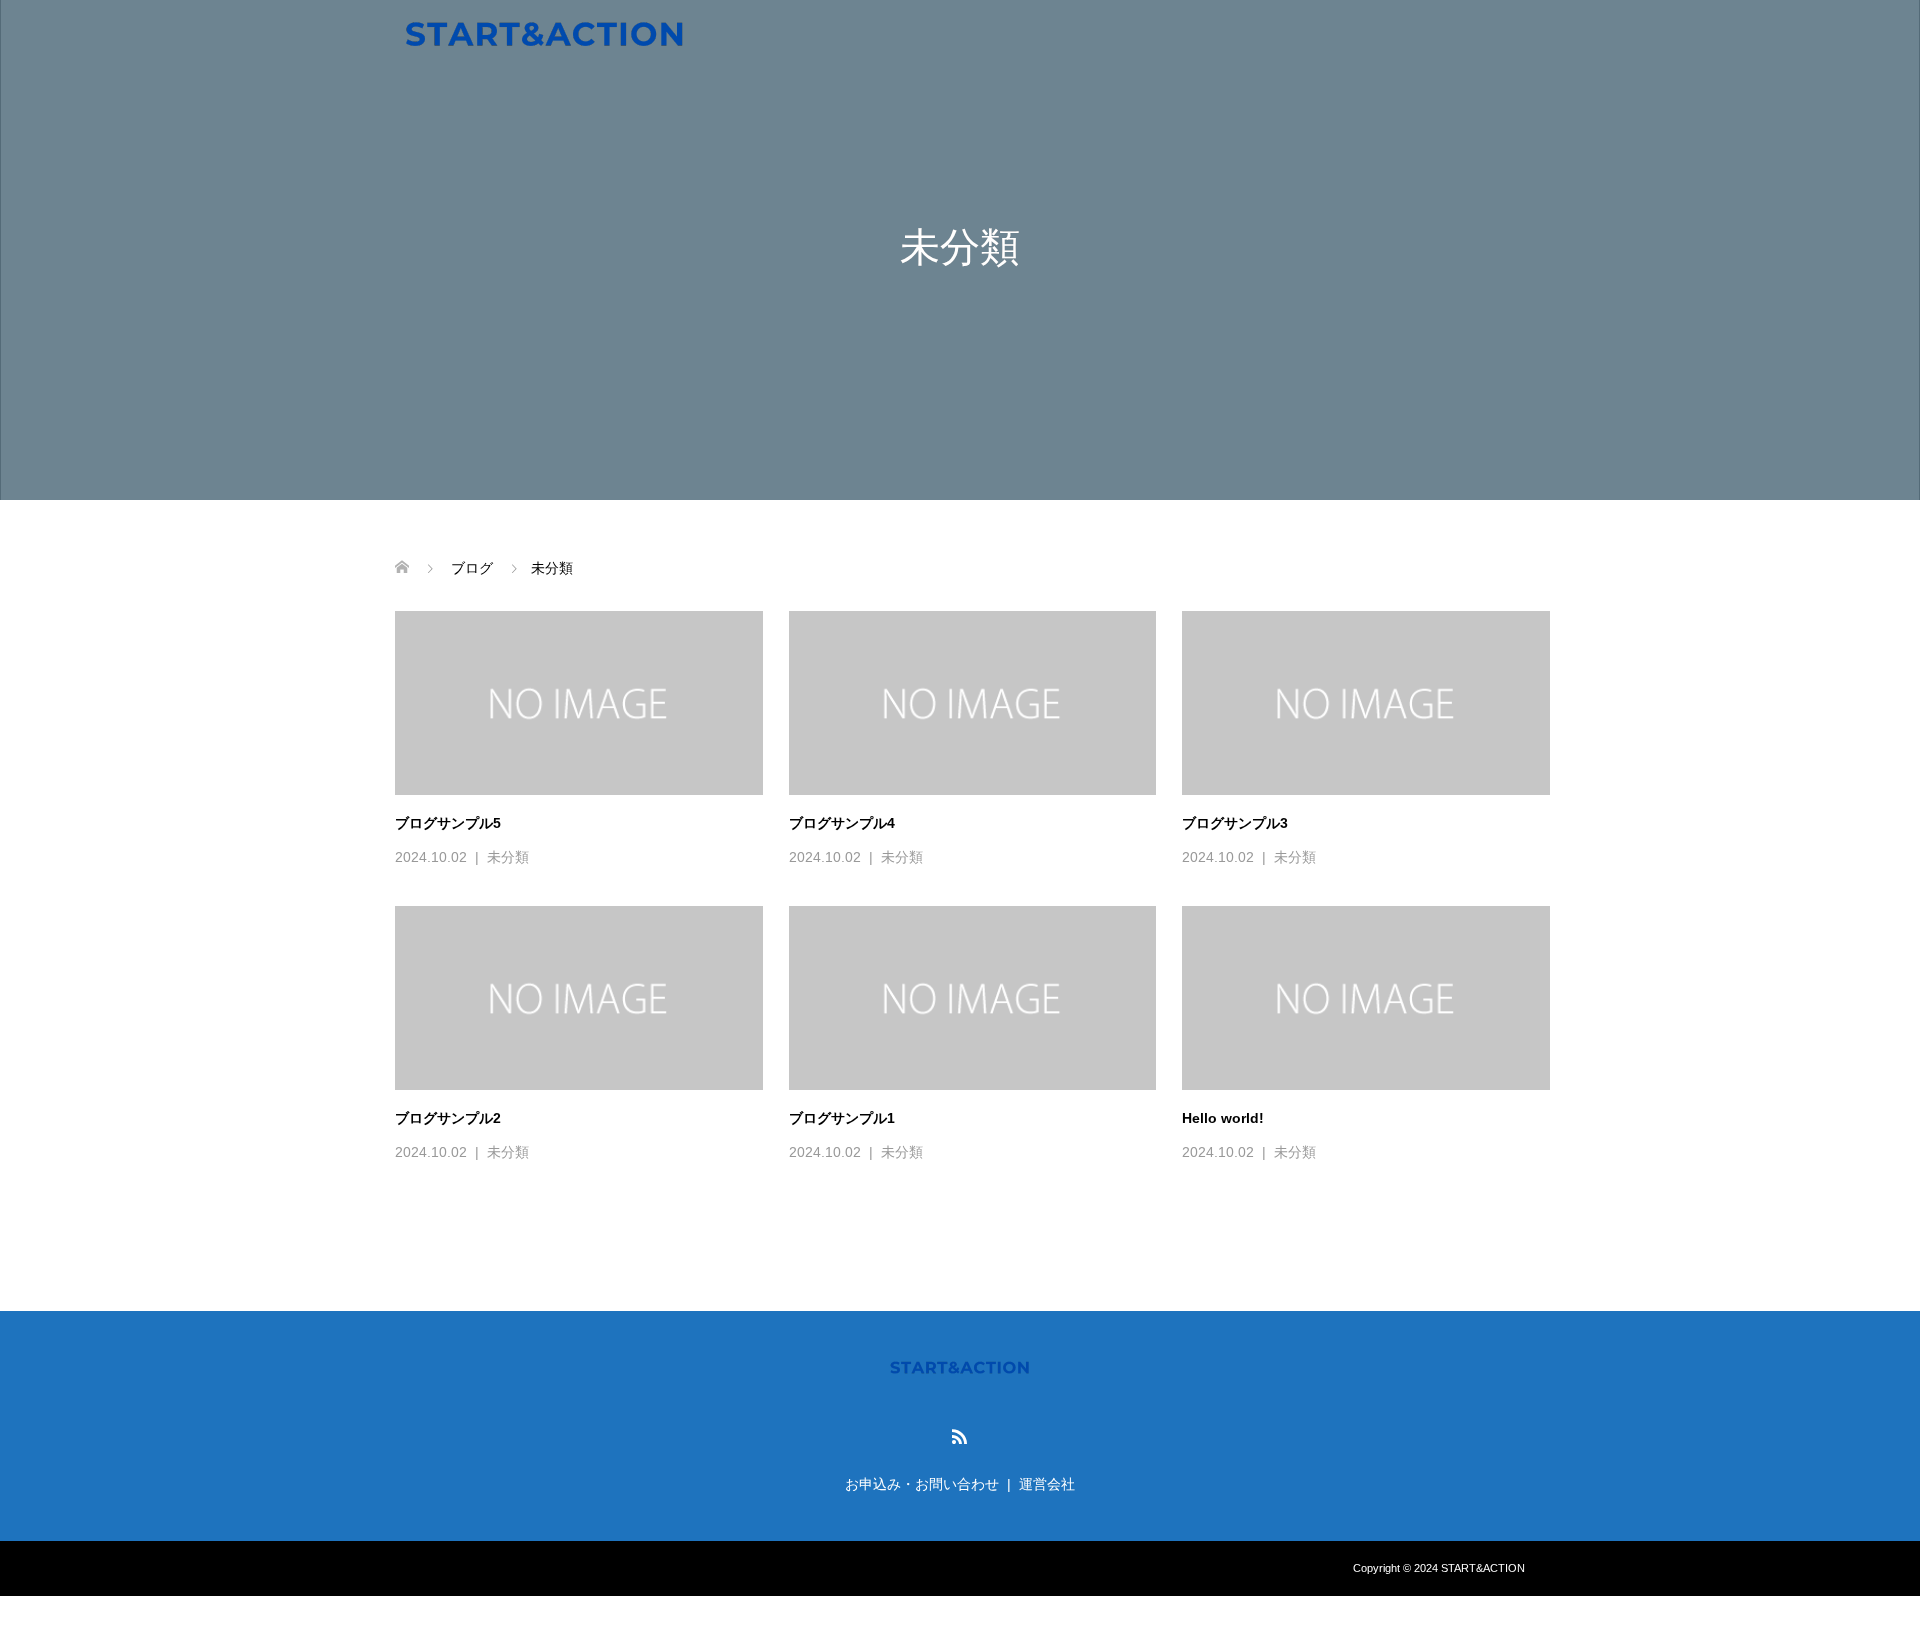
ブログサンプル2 (448, 1118)
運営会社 (1047, 1484)
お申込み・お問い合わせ (922, 1484)
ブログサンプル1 (842, 1118)
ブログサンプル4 (842, 823)
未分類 (508, 857)
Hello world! (1223, 1118)
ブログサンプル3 (1235, 823)
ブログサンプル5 (448, 823)
